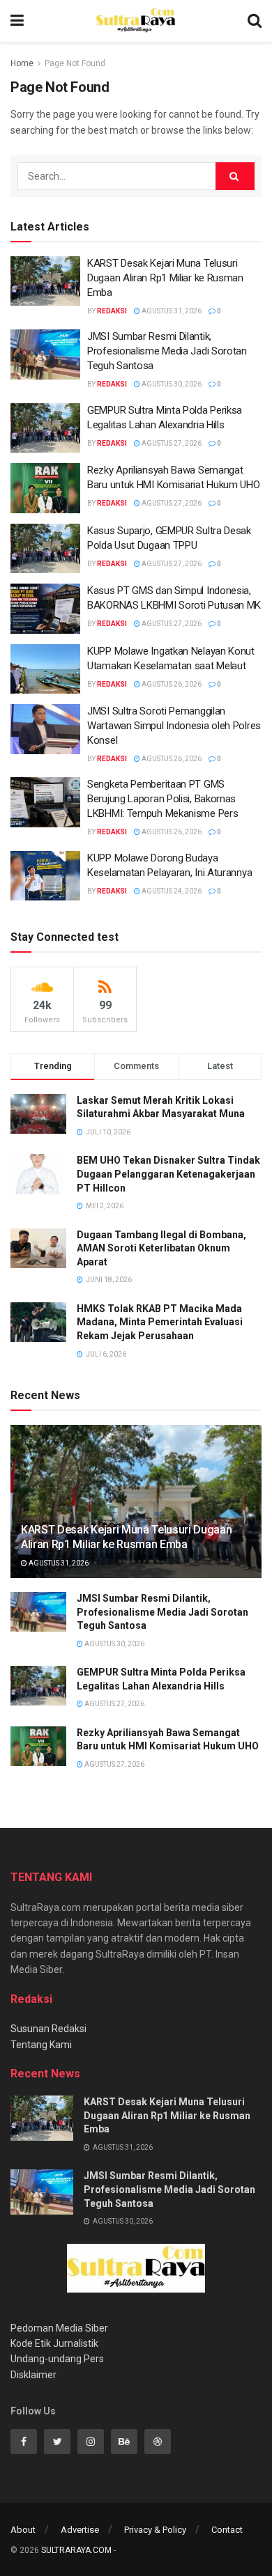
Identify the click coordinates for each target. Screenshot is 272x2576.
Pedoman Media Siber (59, 2328)
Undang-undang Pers (57, 2359)
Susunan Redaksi (48, 2029)
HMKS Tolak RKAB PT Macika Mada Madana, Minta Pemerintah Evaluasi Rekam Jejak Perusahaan (160, 1322)
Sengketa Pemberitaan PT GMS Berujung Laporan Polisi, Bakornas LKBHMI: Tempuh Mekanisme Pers (163, 799)
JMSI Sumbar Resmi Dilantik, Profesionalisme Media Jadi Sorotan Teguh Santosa (167, 351)
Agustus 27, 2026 (171, 443)
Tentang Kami (41, 2045)
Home (22, 63)
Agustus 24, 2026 (171, 891)
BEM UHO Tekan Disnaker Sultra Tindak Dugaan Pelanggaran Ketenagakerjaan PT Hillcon (168, 1174)
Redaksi (112, 311)
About (23, 2530)
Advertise (80, 2530)
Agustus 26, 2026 (171, 684)
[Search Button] (235, 176)
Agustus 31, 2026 (171, 311)
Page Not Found (75, 63)
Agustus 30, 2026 (171, 384)
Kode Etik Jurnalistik (54, 2343)
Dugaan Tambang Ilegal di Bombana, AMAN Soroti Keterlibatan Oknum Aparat (161, 1248)
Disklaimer (33, 2375)
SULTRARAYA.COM (76, 2550)
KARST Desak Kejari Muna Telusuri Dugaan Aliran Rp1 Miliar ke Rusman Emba (165, 278)
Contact (227, 2530)
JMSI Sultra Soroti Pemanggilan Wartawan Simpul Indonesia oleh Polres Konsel (174, 726)
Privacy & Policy (155, 2530)
